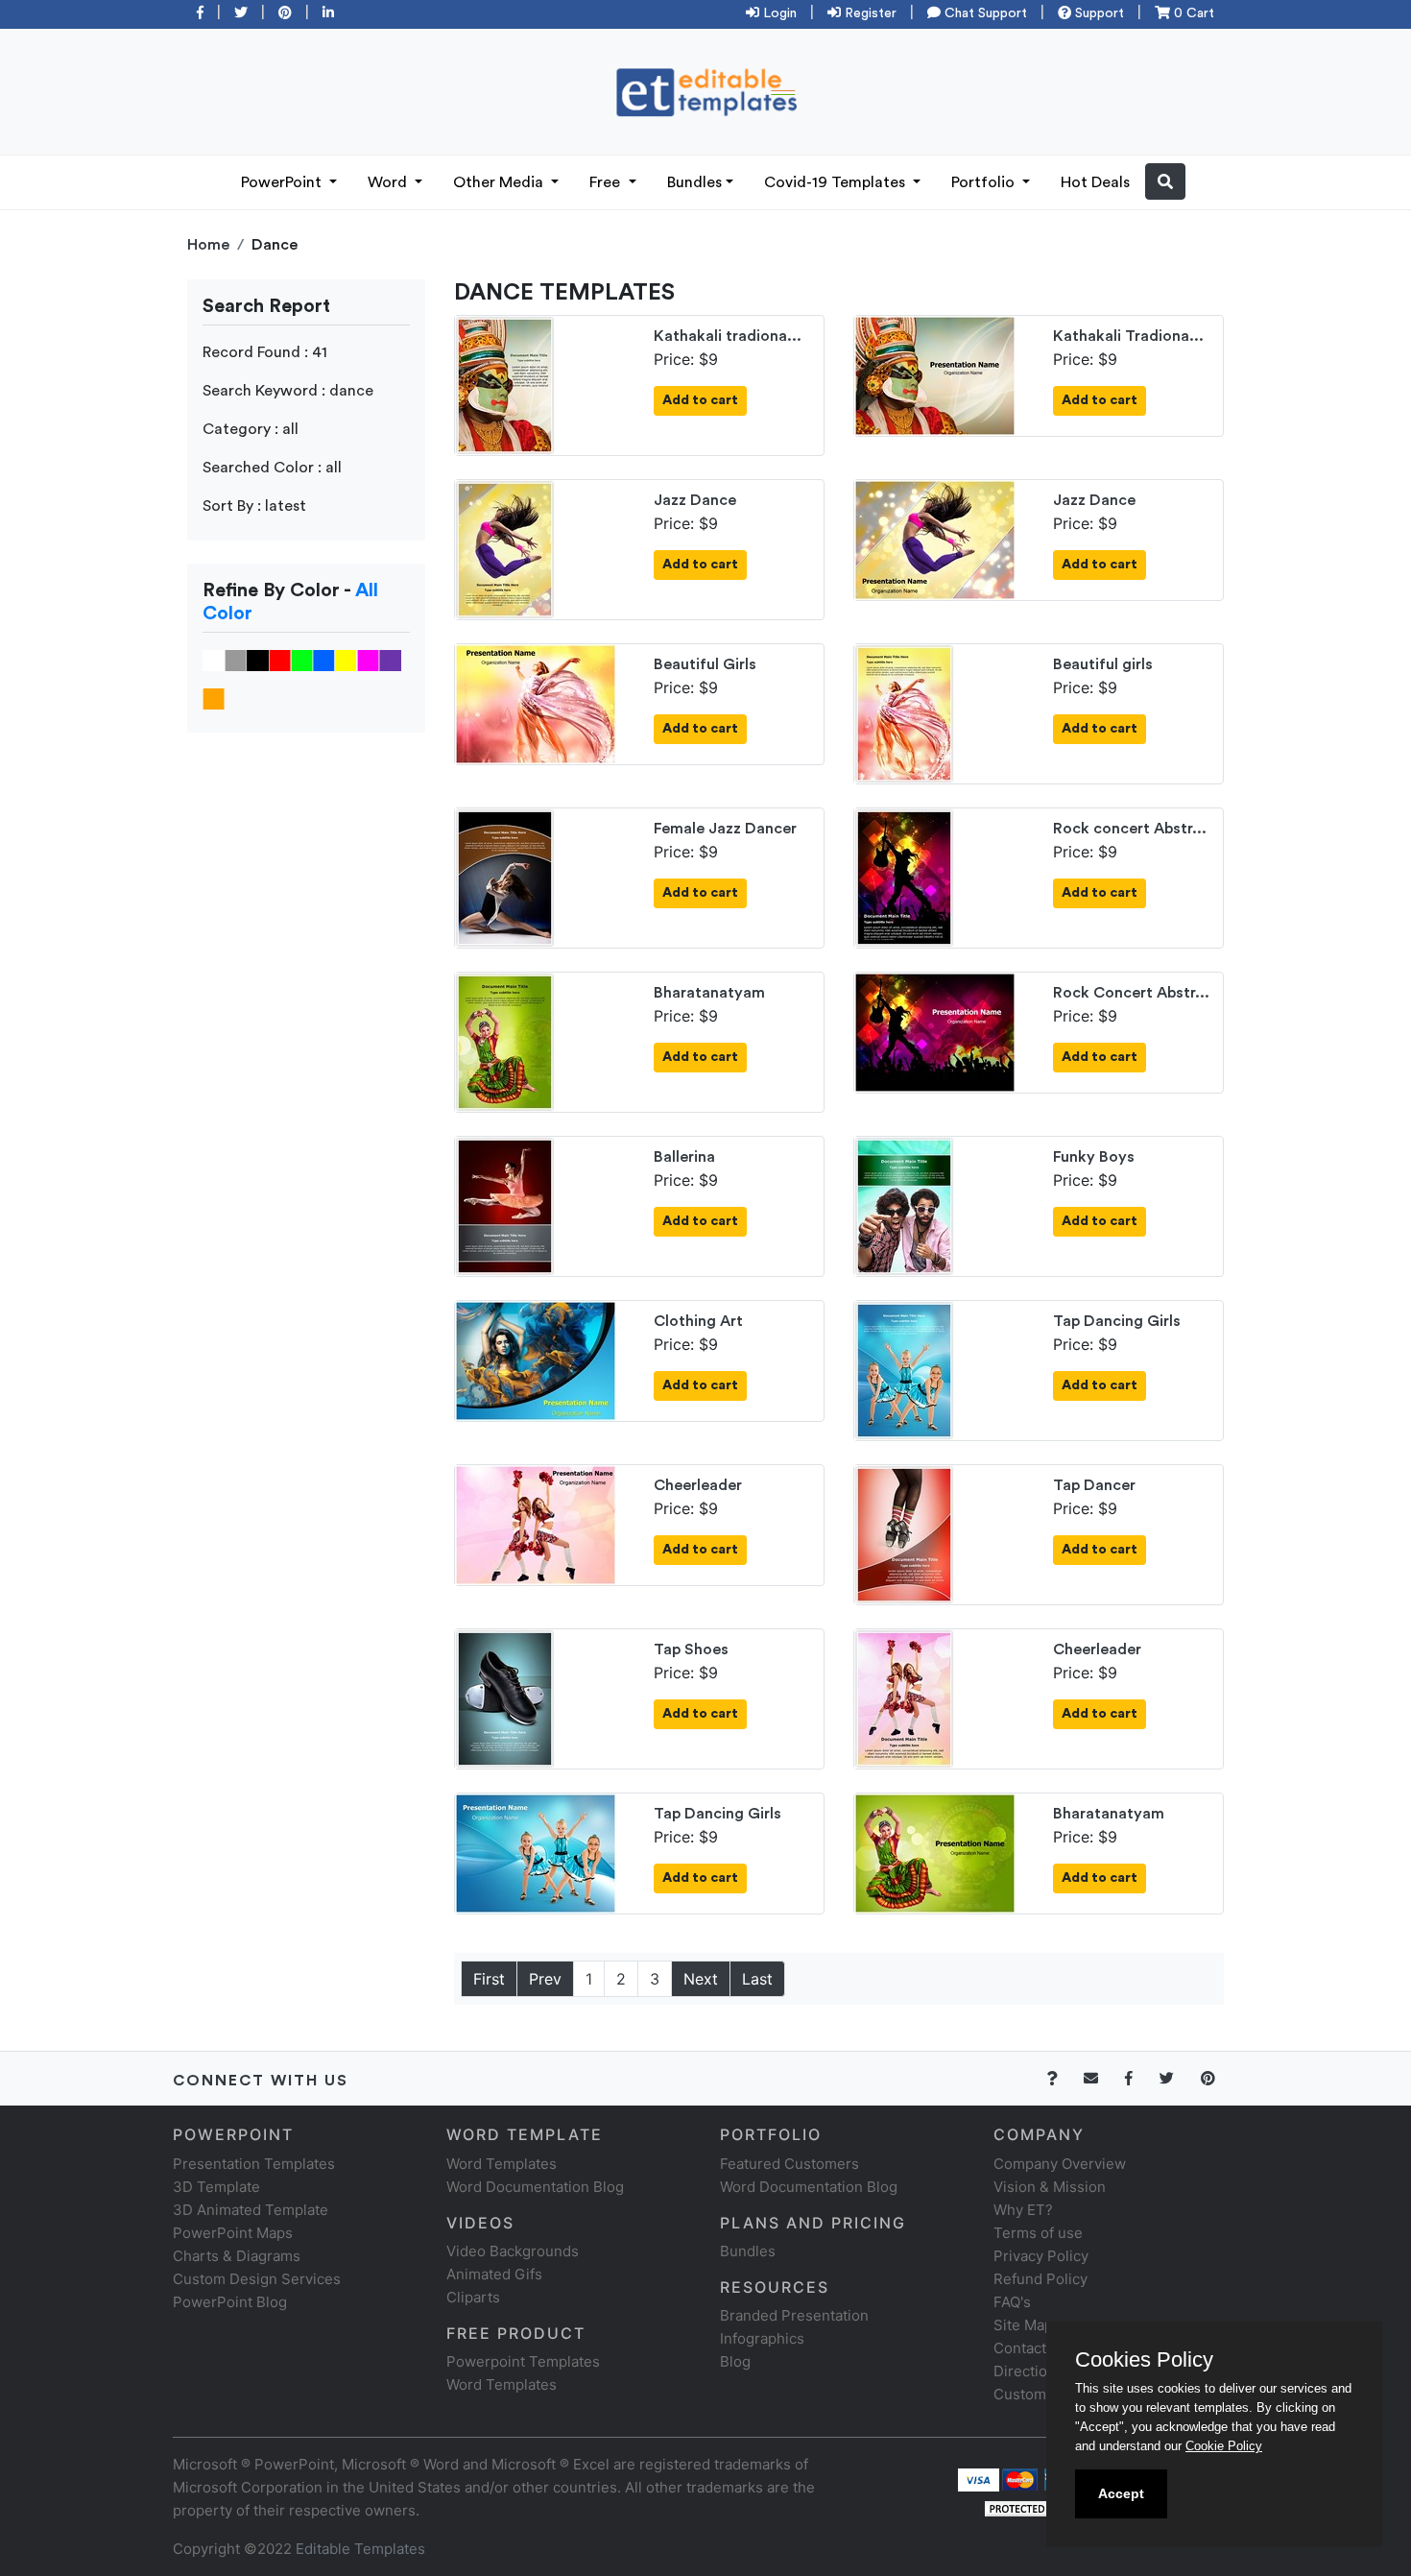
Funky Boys (1094, 1157)
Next (701, 1979)
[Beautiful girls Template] (904, 712)
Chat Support (984, 13)
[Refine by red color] (280, 660)
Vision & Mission (1050, 2187)
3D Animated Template (251, 2210)
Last (757, 1979)
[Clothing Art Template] (536, 1360)
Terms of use (1038, 2233)
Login (778, 13)
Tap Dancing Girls (1117, 1321)
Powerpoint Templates (523, 2361)
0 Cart (1192, 13)
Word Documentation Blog (535, 2187)
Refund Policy (1040, 2279)
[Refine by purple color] (390, 660)
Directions (1028, 2371)
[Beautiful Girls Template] (536, 703)
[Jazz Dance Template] (505, 548)
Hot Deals (1095, 182)
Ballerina (684, 1157)
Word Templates (502, 2164)
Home (208, 245)
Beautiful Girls (705, 664)
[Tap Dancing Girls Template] (904, 1369)
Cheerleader (698, 1485)
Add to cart (700, 400)
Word (389, 182)
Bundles (694, 182)
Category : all (251, 429)
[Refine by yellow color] (346, 660)
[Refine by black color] (258, 660)
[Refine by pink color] (368, 660)
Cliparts (473, 2297)
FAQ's (1012, 2302)
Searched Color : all (272, 468)
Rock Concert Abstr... (1131, 993)
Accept (1121, 2493)
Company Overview (1060, 2164)
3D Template (216, 2187)
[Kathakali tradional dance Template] (505, 384)
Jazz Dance (695, 500)
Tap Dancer (1094, 1485)
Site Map (1023, 2325)
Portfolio (985, 182)
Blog (735, 2361)
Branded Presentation (794, 2315)
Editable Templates (360, 2549)
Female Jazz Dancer (725, 829)
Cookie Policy (1224, 2446)
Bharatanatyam (709, 993)
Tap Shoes (691, 1649)
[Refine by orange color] (214, 698)
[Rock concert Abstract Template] (904, 877)
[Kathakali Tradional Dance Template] (935, 374)
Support (1098, 13)
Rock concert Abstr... (1130, 829)
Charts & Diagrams (237, 2256)
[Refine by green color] (302, 660)
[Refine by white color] (214, 660)
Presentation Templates (254, 2164)
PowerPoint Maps (233, 2233)
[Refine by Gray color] (236, 660)
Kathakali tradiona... (728, 336)
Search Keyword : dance (288, 391)
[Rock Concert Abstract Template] (935, 1031)
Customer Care (1045, 2394)
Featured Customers (789, 2164)
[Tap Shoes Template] (505, 1697)
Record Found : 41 (265, 352)
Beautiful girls (1103, 664)
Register (869, 13)
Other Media (500, 182)
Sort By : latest (254, 506)
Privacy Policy (1041, 2256)
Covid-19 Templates (837, 182)
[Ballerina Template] (505, 1205)
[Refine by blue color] (324, 660)
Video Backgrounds (513, 2251)
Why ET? (1023, 2210)
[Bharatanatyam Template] (505, 1041)
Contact (1020, 2348)
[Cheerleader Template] (536, 1524)
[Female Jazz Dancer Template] (505, 877)
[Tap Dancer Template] (904, 1533)
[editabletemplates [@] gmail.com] (1102, 2078)
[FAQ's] (1063, 2078)
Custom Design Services (257, 2279)
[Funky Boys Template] (904, 1205)
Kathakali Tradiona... (1128, 336)
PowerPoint (283, 182)
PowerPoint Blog (230, 2302)
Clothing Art (698, 1321)
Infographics (762, 2338)
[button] (1165, 181)
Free (607, 182)
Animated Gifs (494, 2274)
